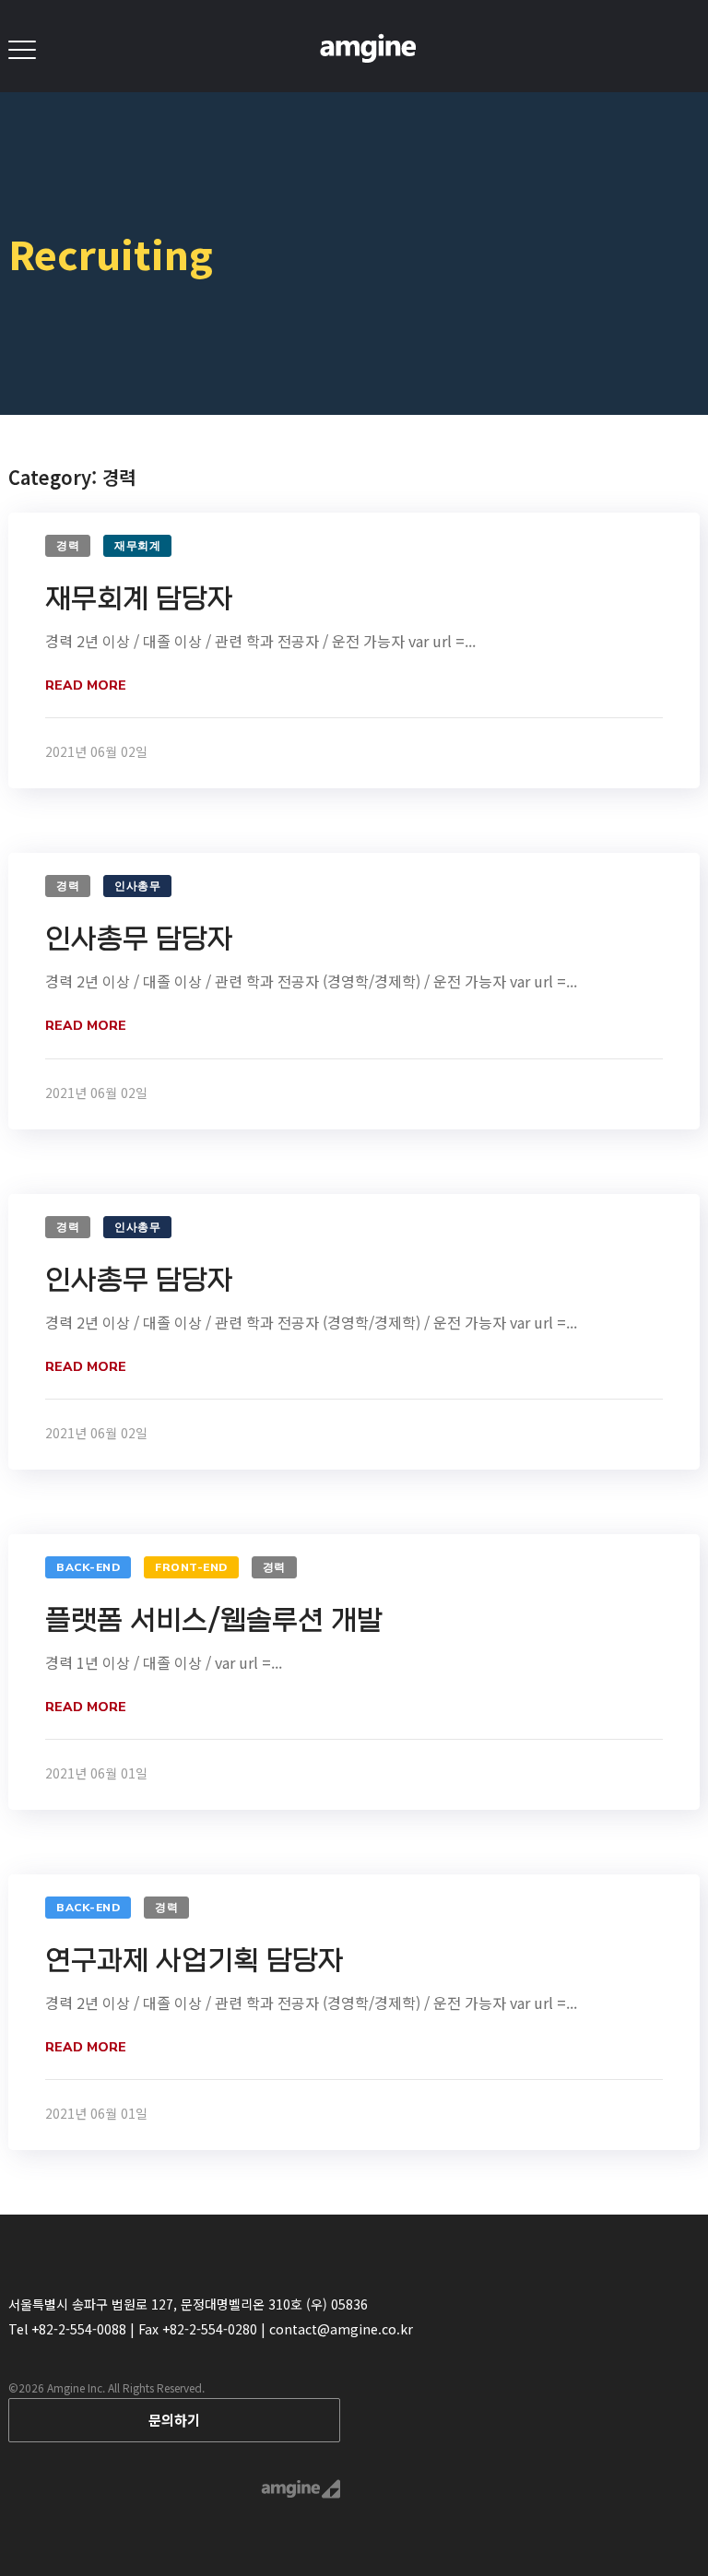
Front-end (191, 1567)
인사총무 (137, 886)
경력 (68, 546)
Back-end (88, 1567)
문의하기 (174, 2420)
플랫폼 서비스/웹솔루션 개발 (214, 1620)
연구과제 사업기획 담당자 (195, 1961)
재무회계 (137, 546)
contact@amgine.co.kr (341, 2329)
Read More (86, 685)
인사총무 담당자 (139, 939)
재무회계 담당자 (139, 599)
